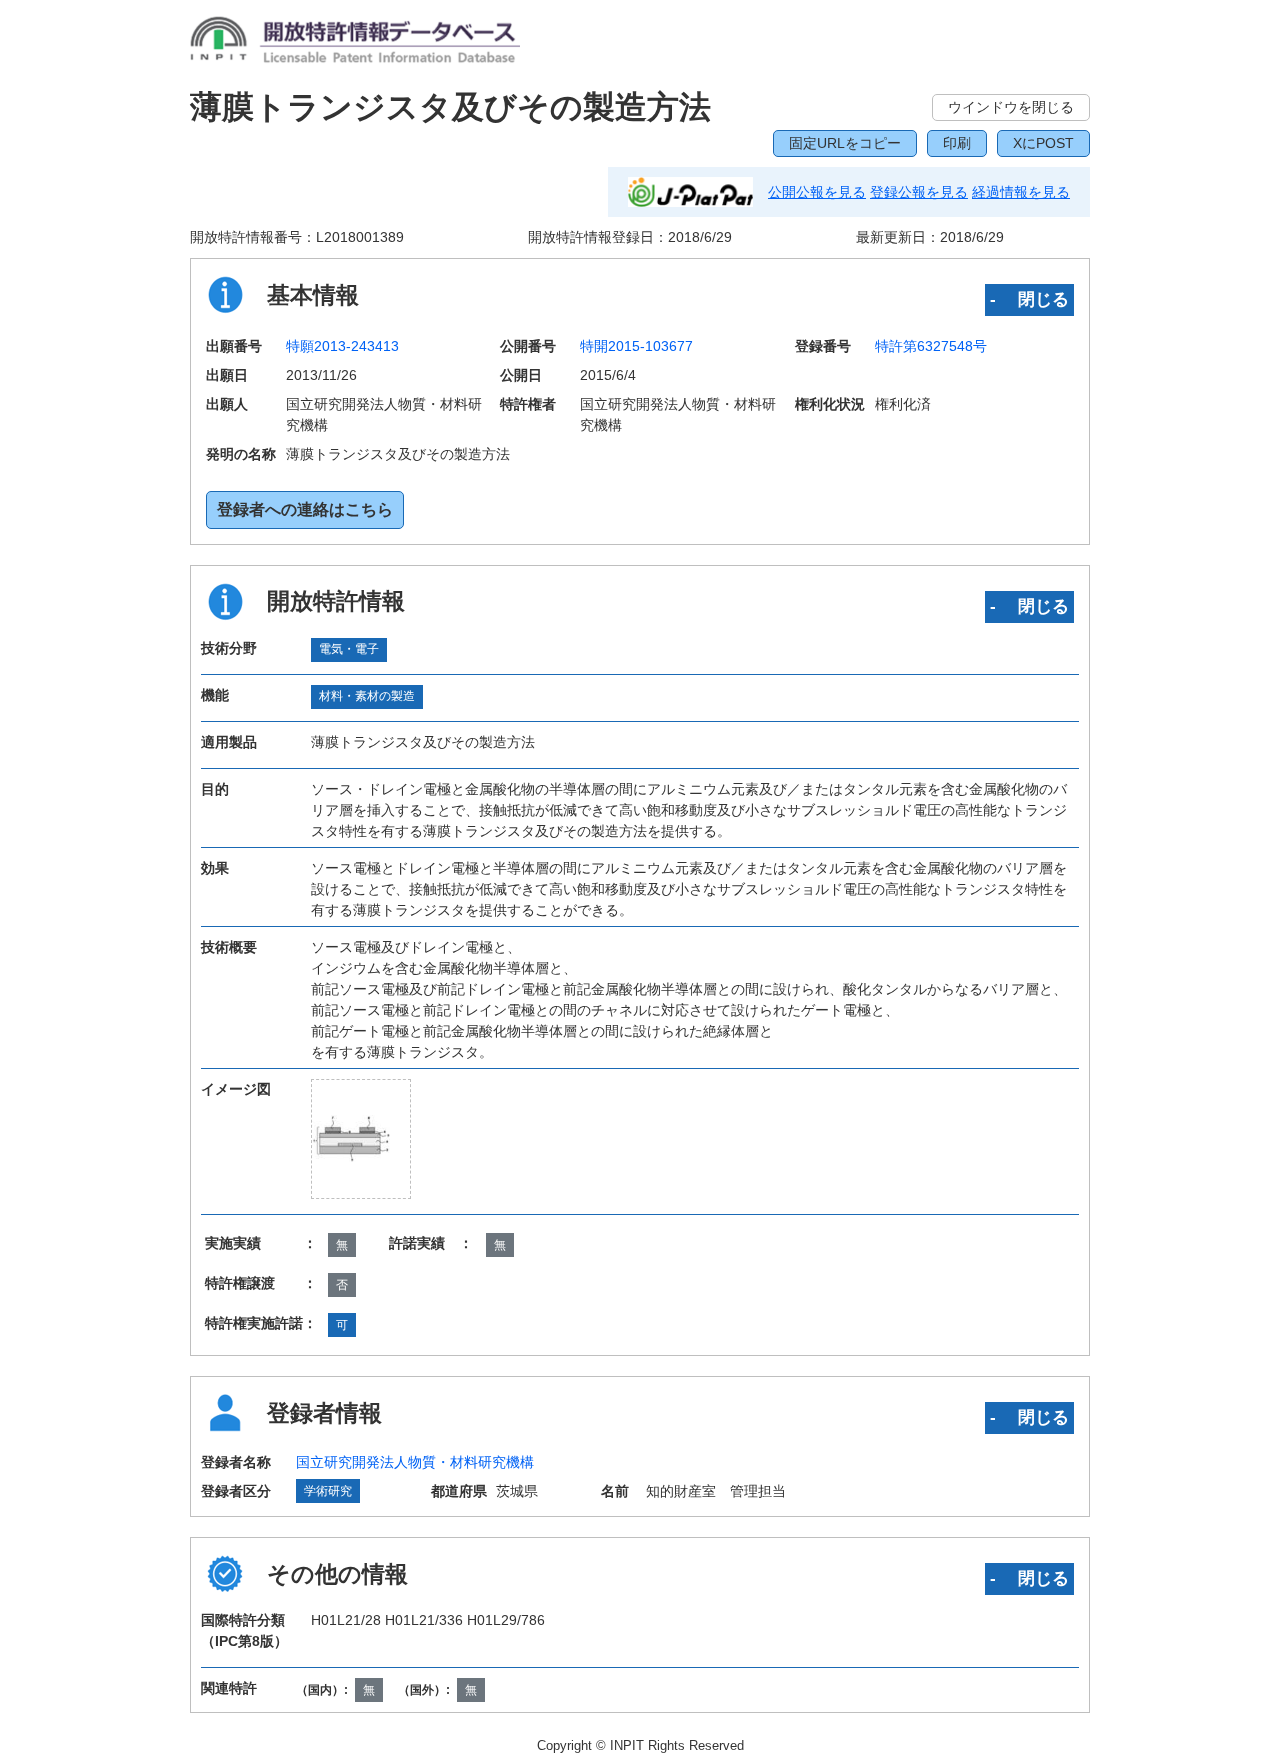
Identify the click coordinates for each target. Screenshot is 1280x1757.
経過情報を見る (1021, 192)
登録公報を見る (919, 192)
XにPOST (1043, 143)
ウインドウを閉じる (1011, 107)
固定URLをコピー (845, 143)
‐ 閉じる (1029, 299)
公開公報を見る (817, 192)
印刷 (957, 143)
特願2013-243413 (342, 346)
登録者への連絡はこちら (305, 509)
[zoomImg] (361, 1138)
